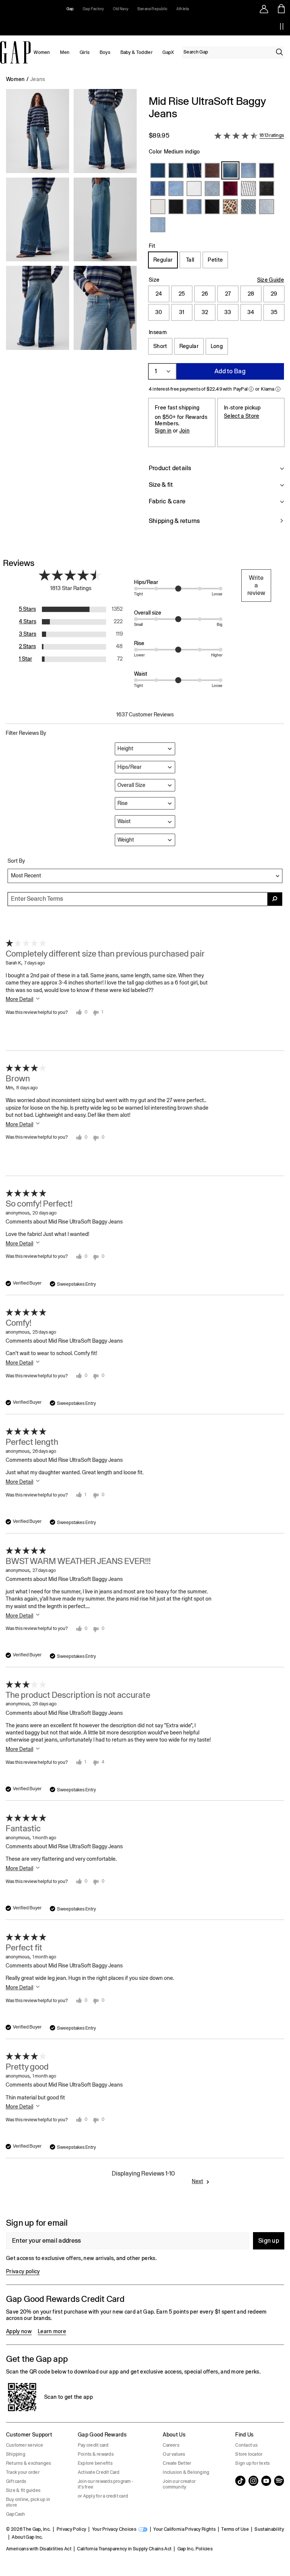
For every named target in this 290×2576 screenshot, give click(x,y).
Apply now (19, 2331)
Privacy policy (23, 2271)
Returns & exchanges (29, 2463)
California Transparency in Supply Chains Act (124, 2549)
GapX (168, 52)
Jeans (38, 79)
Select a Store (241, 416)
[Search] (279, 52)
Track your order (23, 2472)
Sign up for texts (252, 2463)
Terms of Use (235, 2529)
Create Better (177, 2463)
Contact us (246, 2445)
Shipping (16, 2454)
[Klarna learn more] (278, 389)
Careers (171, 2445)
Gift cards (16, 2481)
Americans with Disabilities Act (39, 2549)
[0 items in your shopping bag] (282, 9)
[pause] (282, 26)
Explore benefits (95, 2463)
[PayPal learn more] (251, 389)
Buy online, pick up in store (28, 2502)
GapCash (16, 2514)
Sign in (163, 431)
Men (65, 52)
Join (184, 431)
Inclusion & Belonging (186, 2472)
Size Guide (271, 280)
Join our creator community (179, 2484)
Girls (85, 52)
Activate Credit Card (99, 2472)
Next (197, 2181)
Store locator (249, 2454)
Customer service (25, 2445)
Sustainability (269, 2529)
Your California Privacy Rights (184, 2529)
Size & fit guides (23, 2490)
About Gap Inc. (27, 2537)
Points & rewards (96, 2454)
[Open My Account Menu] (264, 9)
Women (42, 52)
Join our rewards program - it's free (106, 2484)
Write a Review (256, 585)
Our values (174, 2454)
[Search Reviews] (275, 899)
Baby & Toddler (137, 52)
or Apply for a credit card (103, 2496)
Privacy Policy (71, 2529)
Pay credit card (93, 2445)
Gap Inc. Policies (195, 2549)
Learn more (52, 2331)
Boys (105, 52)
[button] (71, 314)
